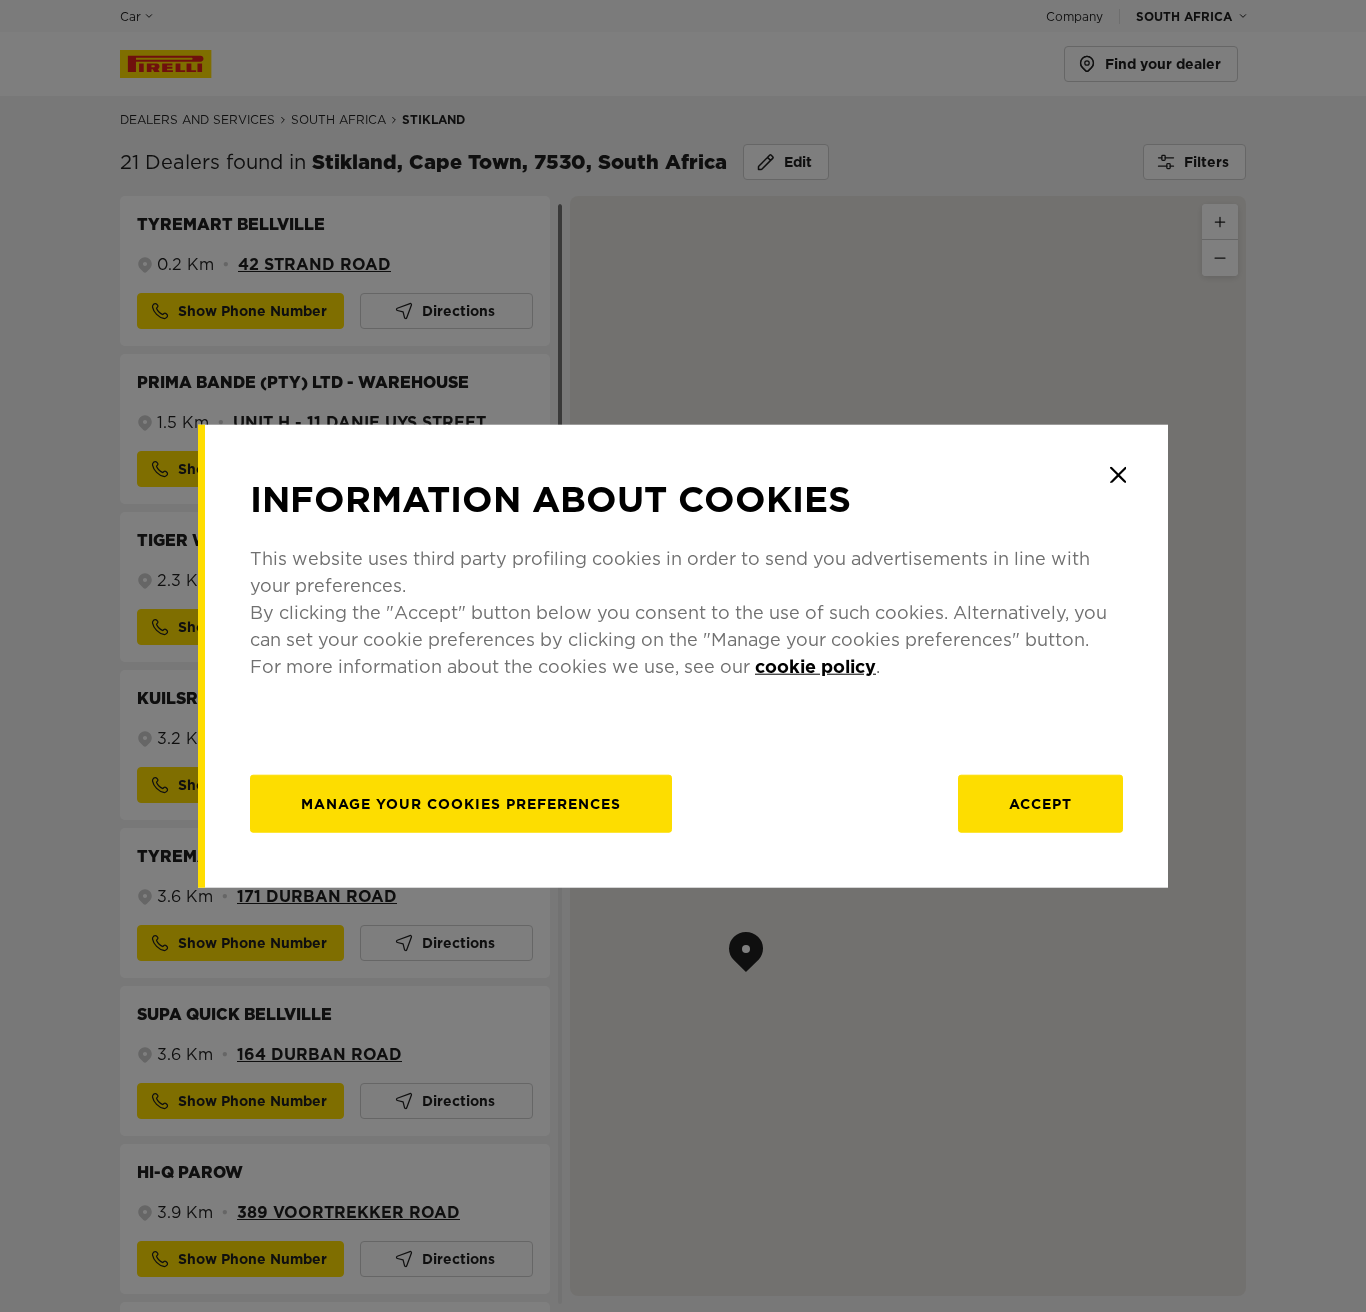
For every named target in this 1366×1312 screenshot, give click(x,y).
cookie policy (815, 665)
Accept (1040, 803)
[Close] (1118, 475)
